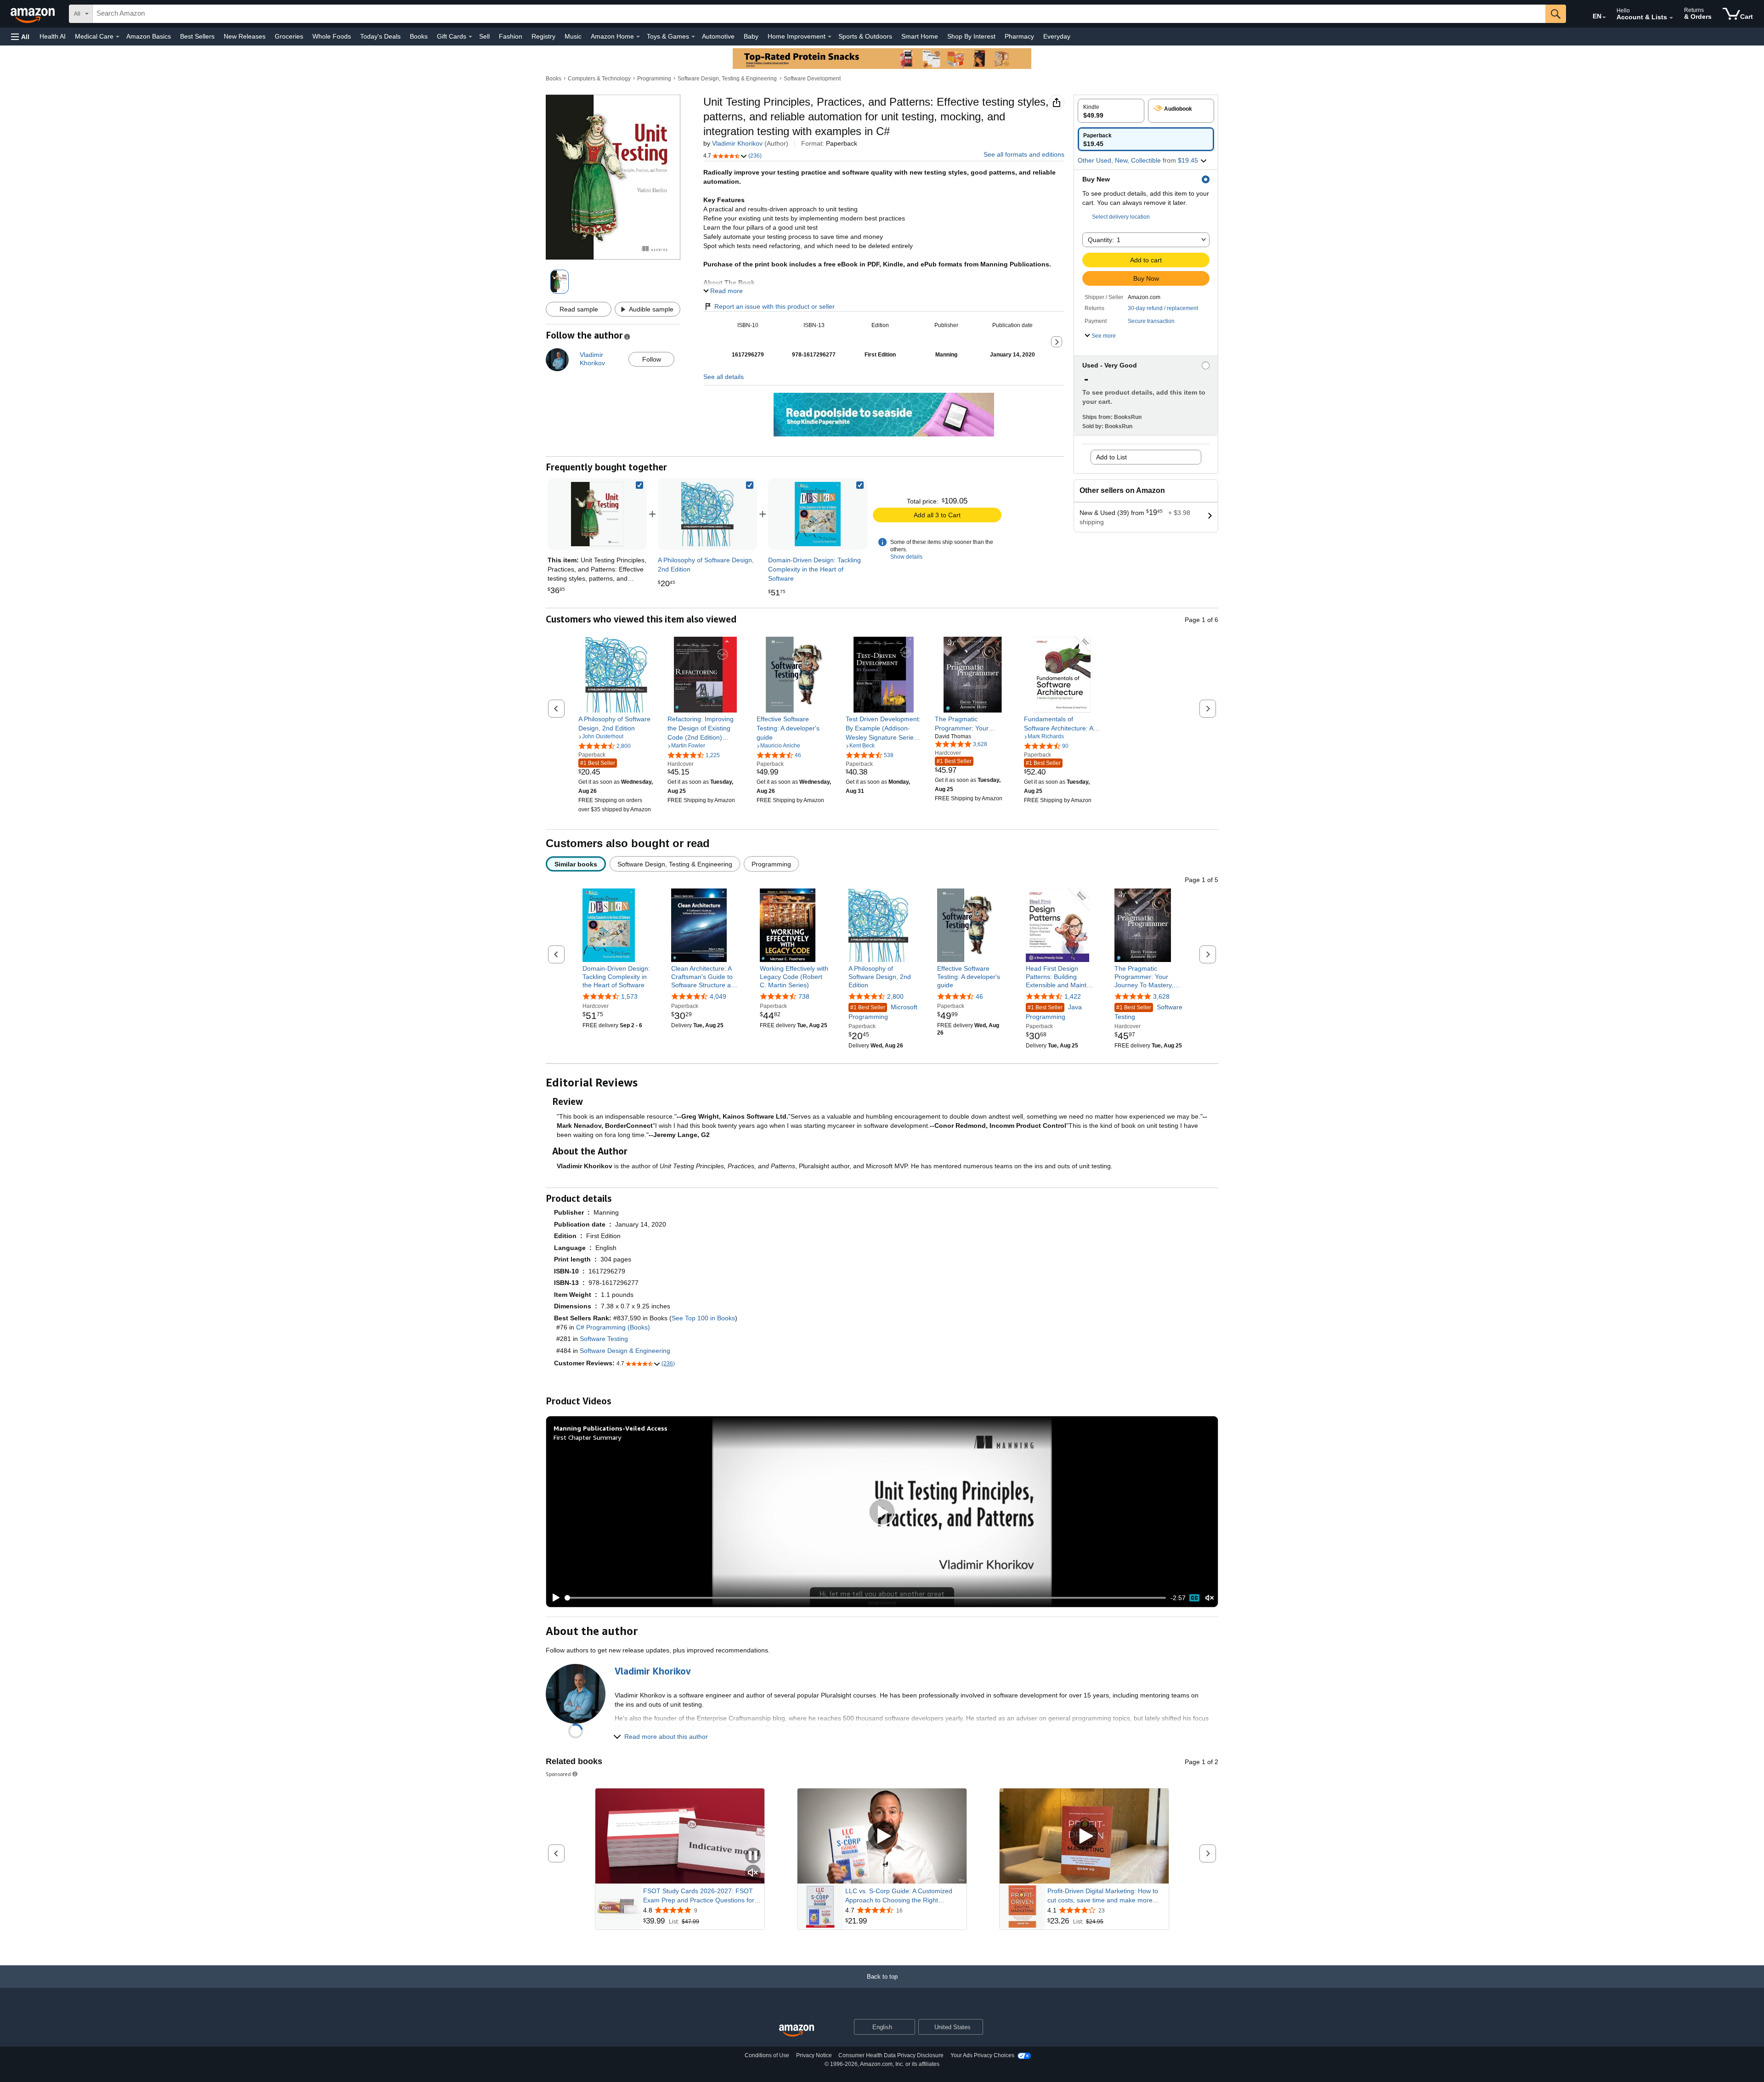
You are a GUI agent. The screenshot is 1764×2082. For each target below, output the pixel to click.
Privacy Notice (814, 2055)
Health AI (53, 36)
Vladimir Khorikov (737, 143)
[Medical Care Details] (118, 37)
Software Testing (1148, 1012)
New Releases (245, 36)
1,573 (629, 996)
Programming (654, 79)
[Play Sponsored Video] (882, 1836)
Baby (751, 36)
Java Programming (1054, 1012)
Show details (906, 557)
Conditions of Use (767, 2055)
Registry (543, 36)
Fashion (511, 36)
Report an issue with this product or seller (775, 306)
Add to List (1111, 457)
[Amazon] (34, 14)
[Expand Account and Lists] (1671, 18)
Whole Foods (332, 36)
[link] (707, 514)
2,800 (895, 996)
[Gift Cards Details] (470, 37)
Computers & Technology (599, 79)
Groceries (289, 36)
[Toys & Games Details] (693, 37)
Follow (652, 359)
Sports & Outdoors (865, 36)
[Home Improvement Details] (830, 37)
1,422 (1073, 996)
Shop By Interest (971, 36)
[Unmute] (1210, 1598)
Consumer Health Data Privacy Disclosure (891, 2055)
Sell (484, 36)
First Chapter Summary (587, 1437)
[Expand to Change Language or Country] (1604, 17)
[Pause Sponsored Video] (753, 1856)
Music (573, 36)
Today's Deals (380, 36)
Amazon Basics (149, 36)
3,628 (1161, 996)
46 (979, 996)
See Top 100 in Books (703, 1318)
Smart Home (920, 36)
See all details (724, 377)
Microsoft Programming (883, 1012)
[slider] (866, 1598)
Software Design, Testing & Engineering (727, 79)
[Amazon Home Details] (638, 37)
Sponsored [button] (558, 1774)
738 (804, 996)
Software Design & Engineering (625, 1351)
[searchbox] (819, 14)
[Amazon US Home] (797, 2031)
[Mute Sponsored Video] (753, 1873)
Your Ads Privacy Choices (982, 2055)
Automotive (718, 36)
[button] (20, 37)
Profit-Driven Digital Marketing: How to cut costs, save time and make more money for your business (1103, 1896)
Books (419, 36)
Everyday (1057, 36)
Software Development (812, 79)
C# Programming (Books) (613, 1327)
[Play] (554, 1598)
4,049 (718, 996)
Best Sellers (197, 36)
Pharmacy (1019, 36)
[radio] (1111, 111)
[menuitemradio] (1194, 1598)
